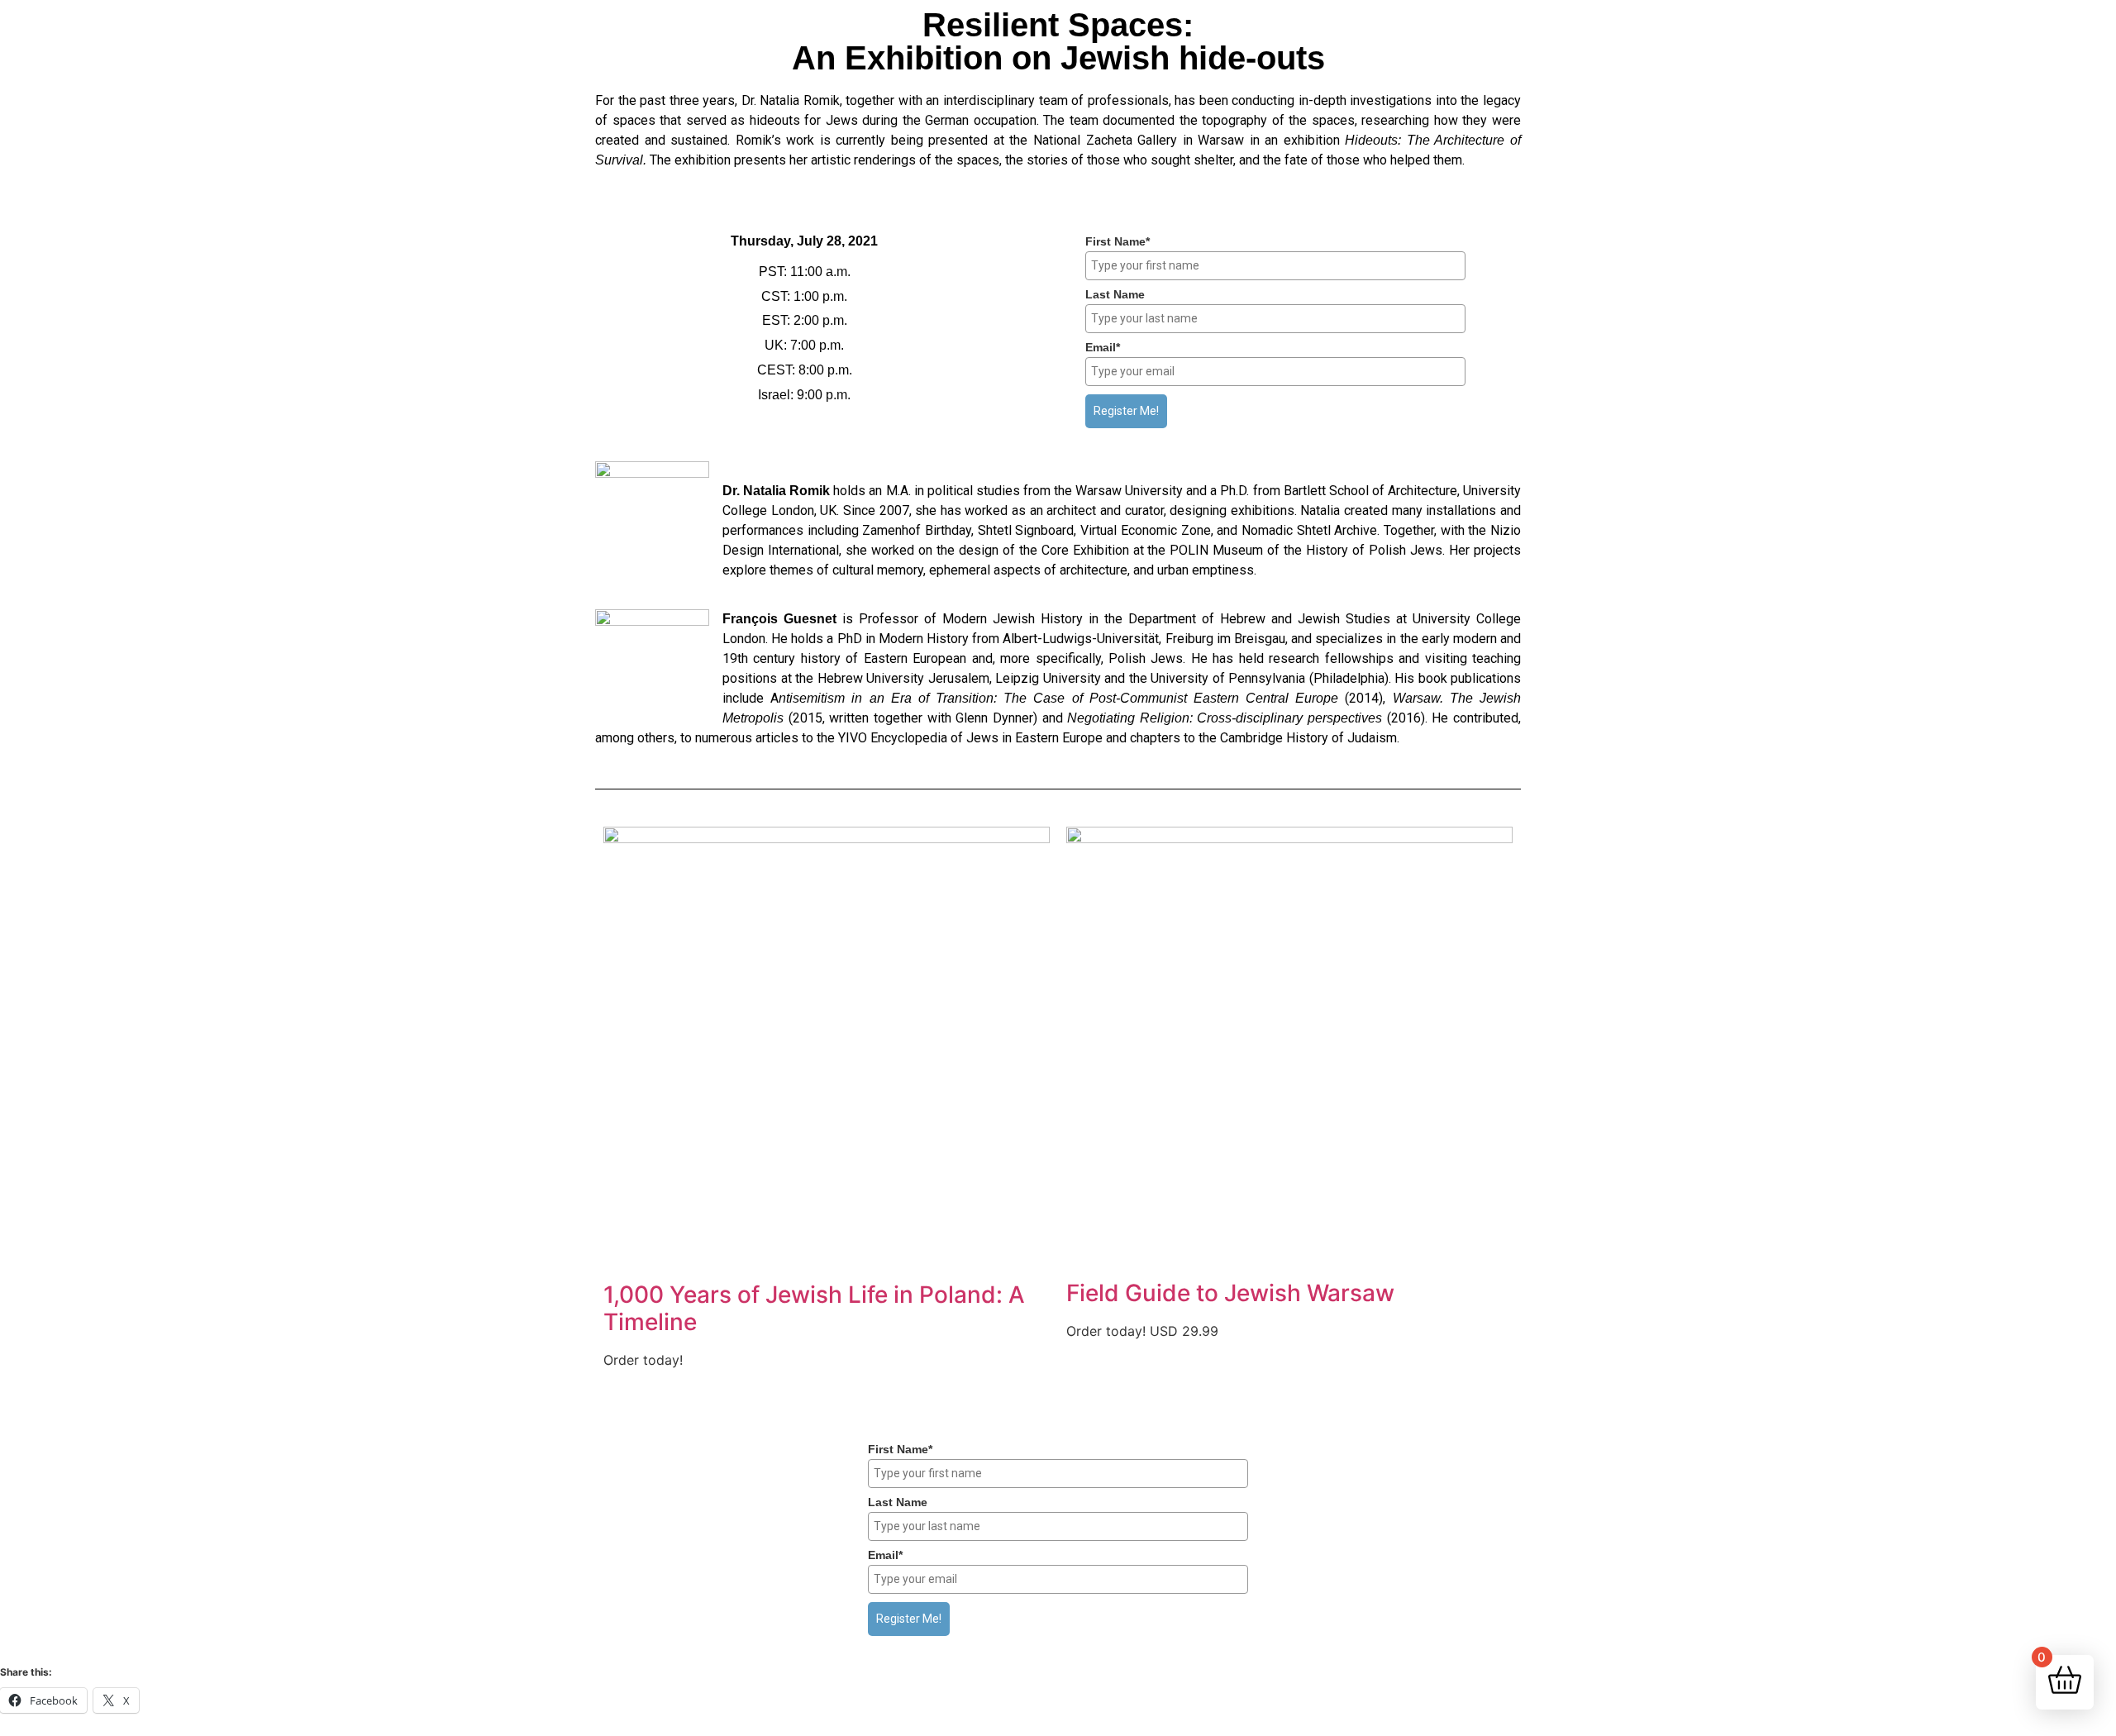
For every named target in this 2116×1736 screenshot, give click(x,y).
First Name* (1118, 241)
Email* (1103, 347)
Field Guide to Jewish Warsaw (1230, 1293)
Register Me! (1126, 411)
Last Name (1115, 294)
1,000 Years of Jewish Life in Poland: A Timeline (814, 1309)
